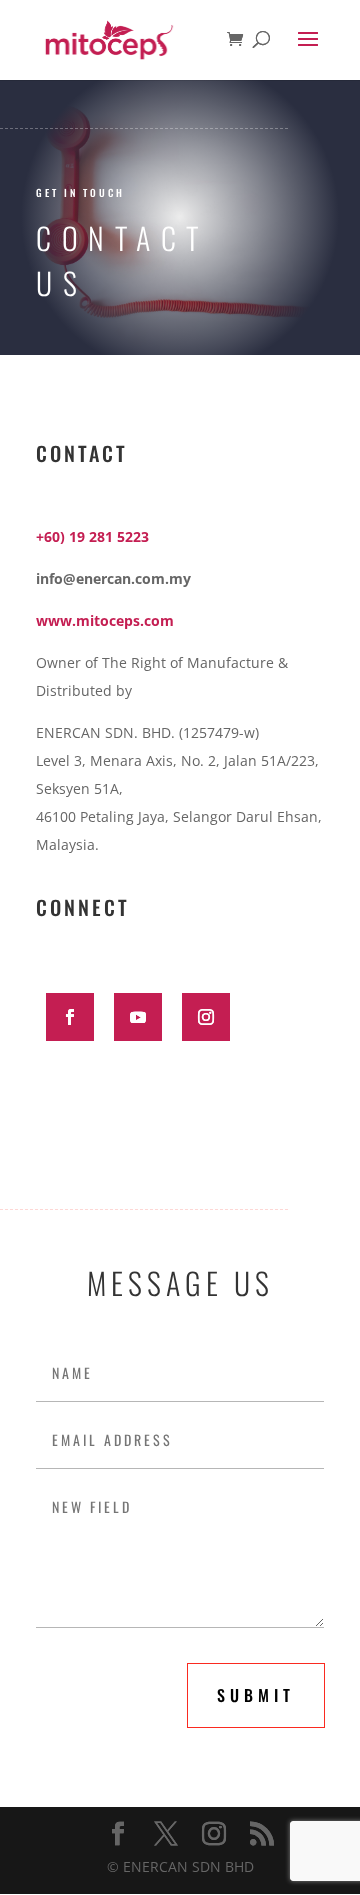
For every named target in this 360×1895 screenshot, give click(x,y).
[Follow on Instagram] (206, 1017)
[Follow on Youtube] (138, 1017)
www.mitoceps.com (105, 620)
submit (256, 1695)
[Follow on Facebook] (70, 1017)
